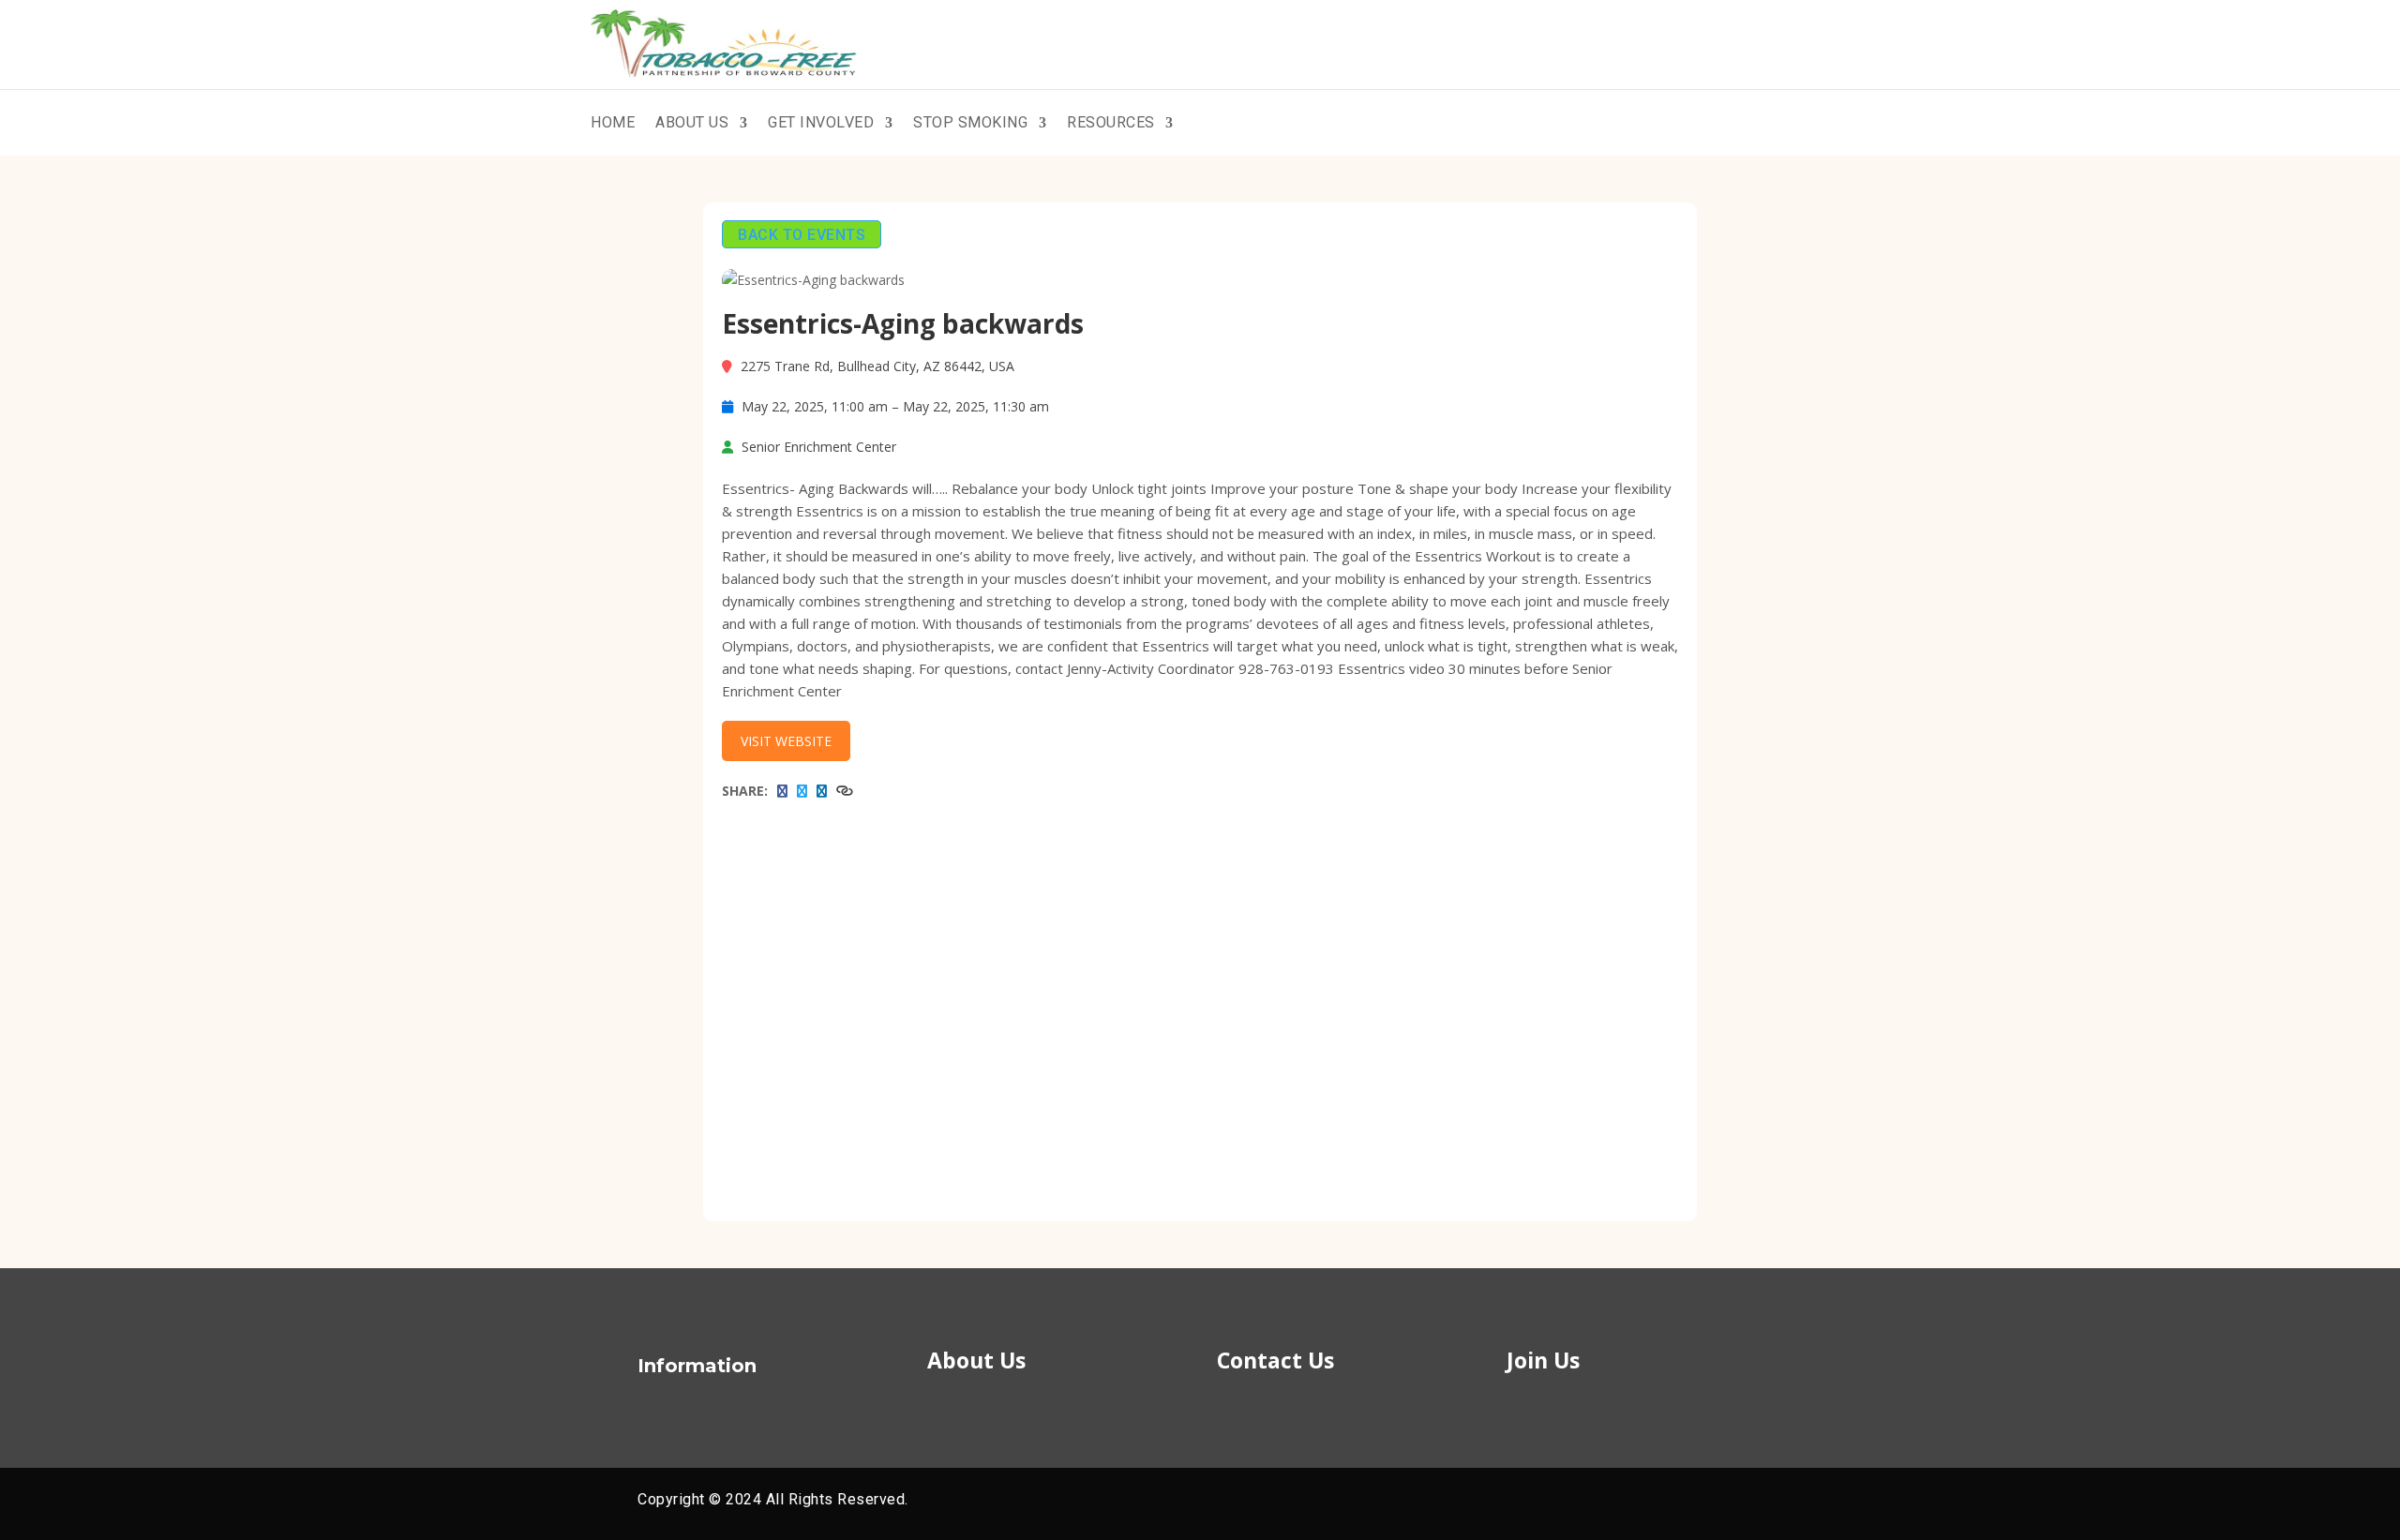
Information (697, 1366)
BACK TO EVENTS (802, 234)
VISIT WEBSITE (786, 741)
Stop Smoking (970, 122)
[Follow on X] (1682, 1501)
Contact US (1738, 123)
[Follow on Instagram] (1749, 1501)
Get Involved (821, 122)
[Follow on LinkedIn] (1716, 1501)
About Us (692, 122)
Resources (1111, 122)
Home (613, 122)
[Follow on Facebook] (1648, 1501)
